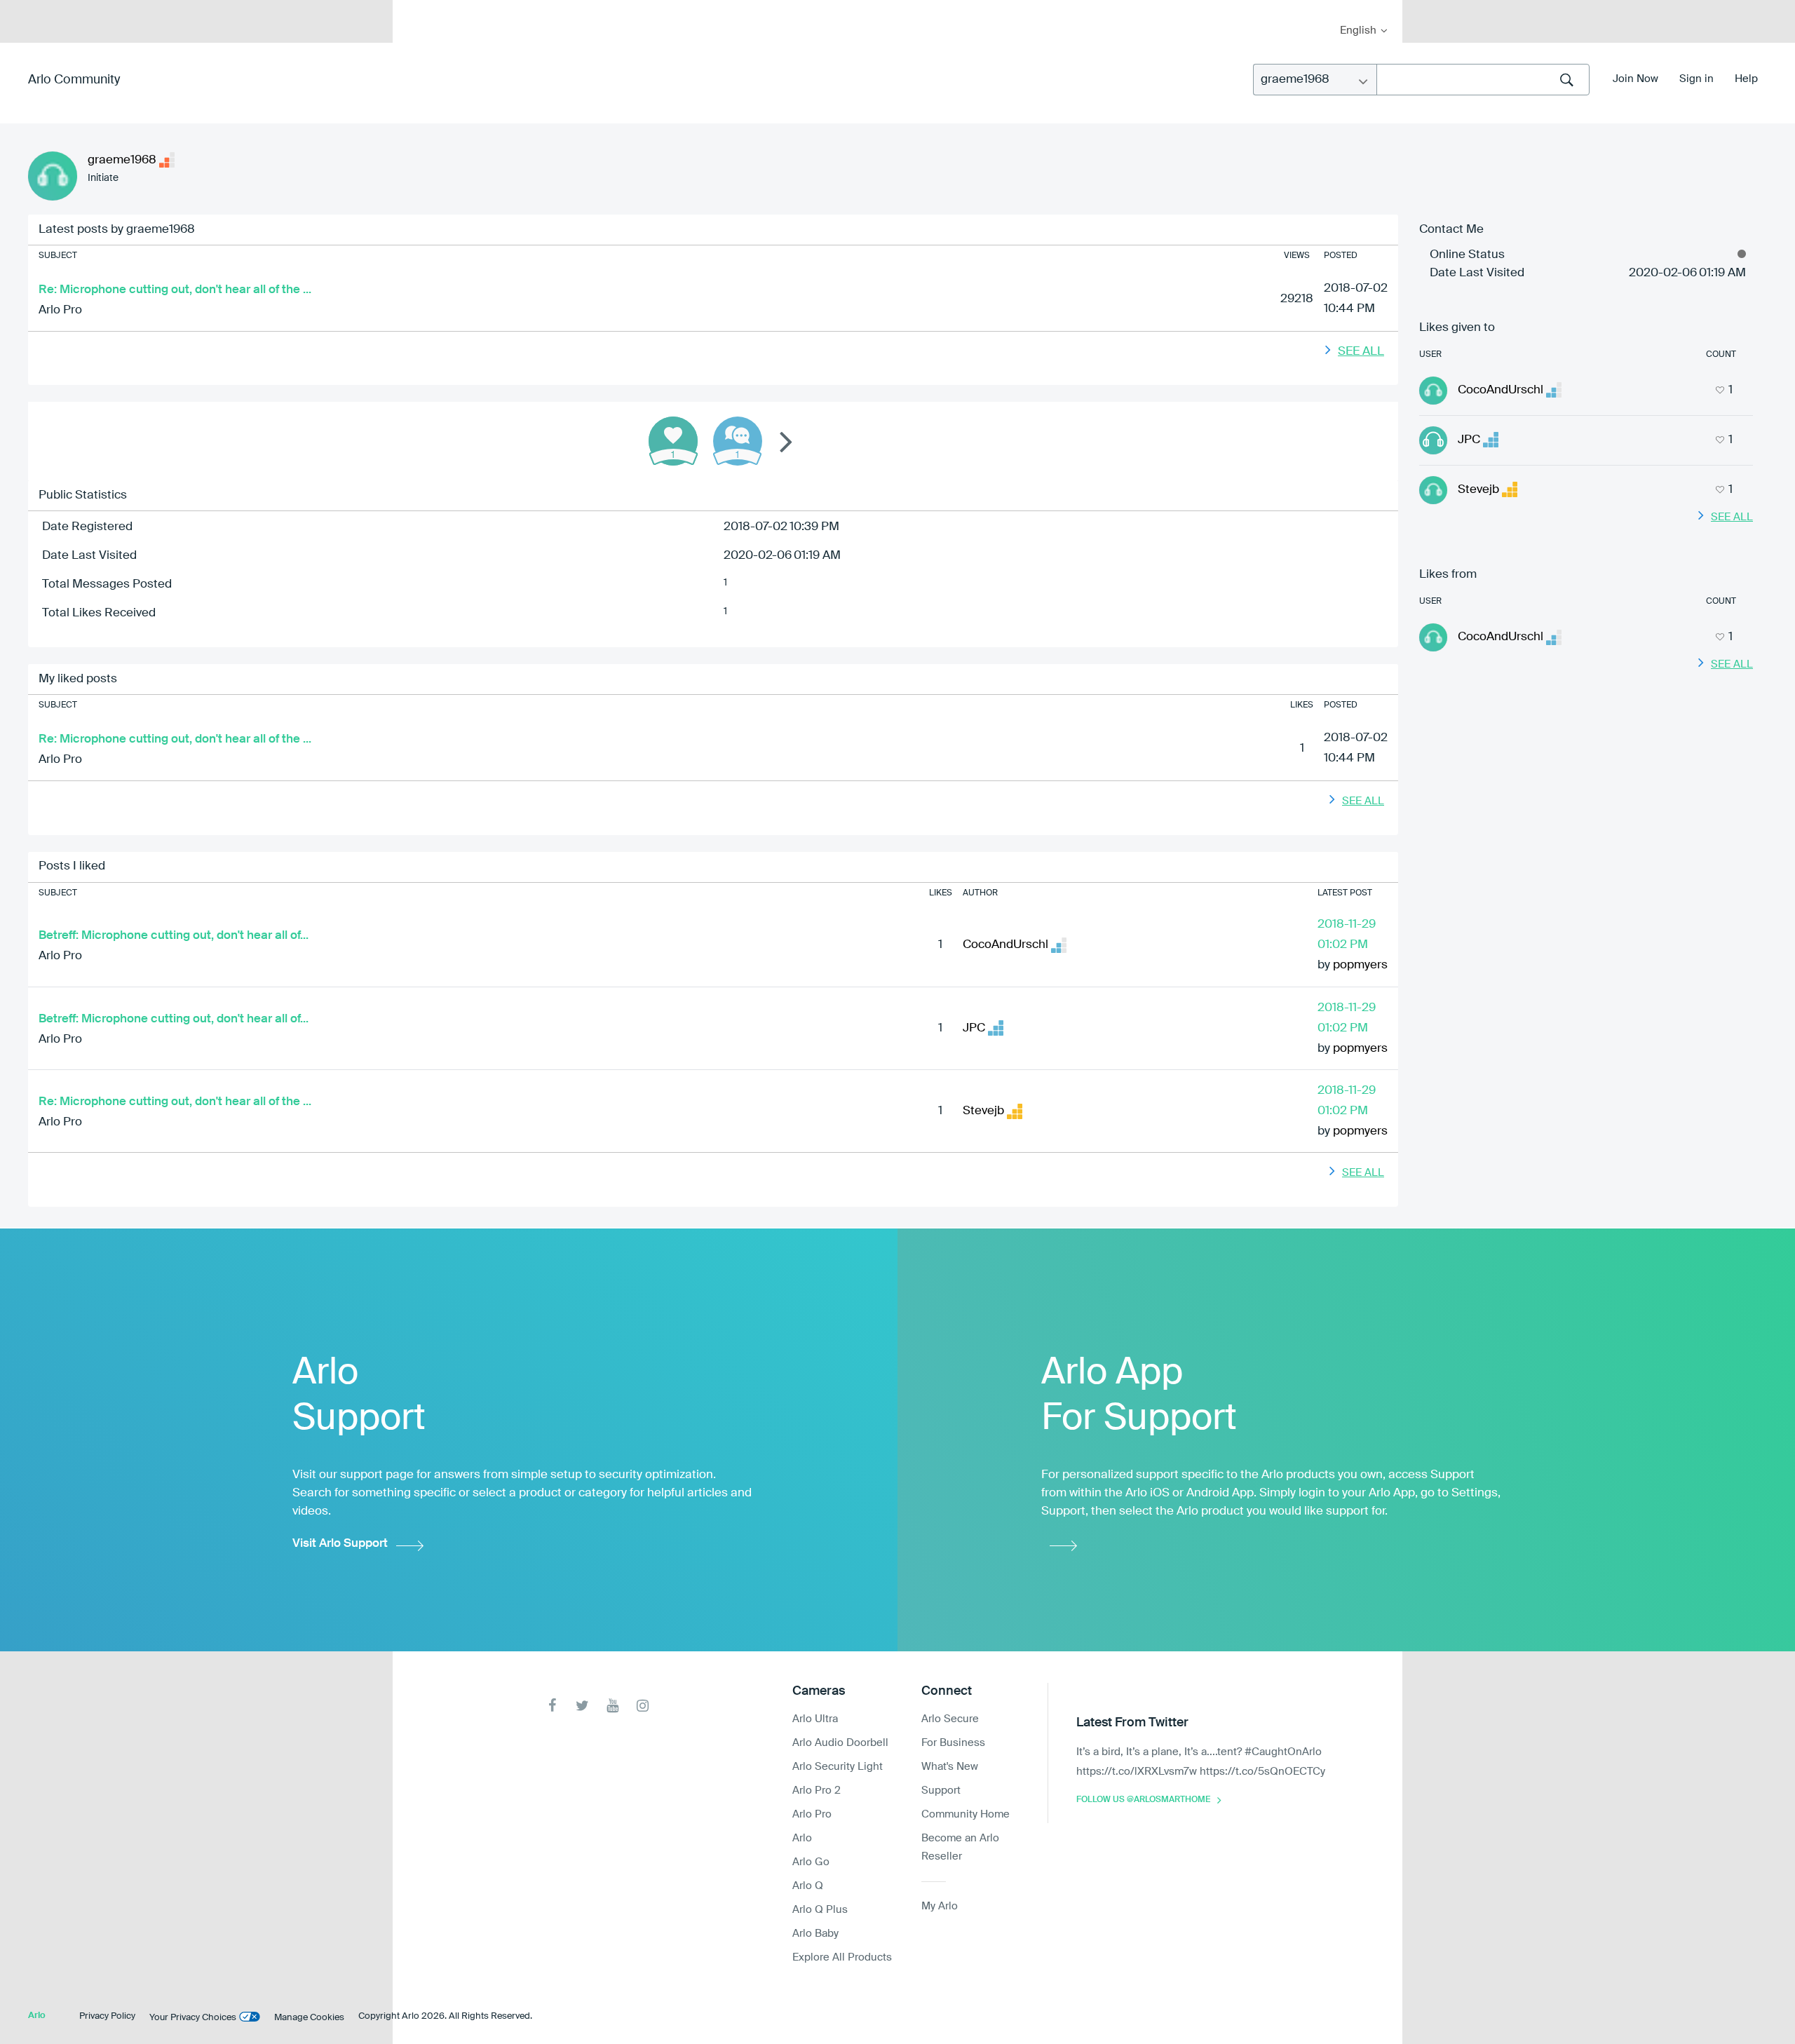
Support (941, 1791)
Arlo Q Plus (820, 1910)
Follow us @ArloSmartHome (1143, 1800)
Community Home (966, 1814)
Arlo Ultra (815, 1719)
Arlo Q (808, 1886)
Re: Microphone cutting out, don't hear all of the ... (175, 290)
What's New (950, 1767)
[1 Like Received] (673, 441)
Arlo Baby (815, 1934)
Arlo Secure (950, 1719)
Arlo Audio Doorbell (840, 1743)
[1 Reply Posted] (738, 441)
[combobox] (1483, 80)
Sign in (1696, 79)
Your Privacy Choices (193, 2018)
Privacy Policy (107, 2016)
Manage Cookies (309, 2018)
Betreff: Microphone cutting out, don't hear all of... (174, 936)
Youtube (612, 1706)
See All (1361, 352)
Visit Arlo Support (340, 1544)
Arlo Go (811, 1862)
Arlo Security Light (838, 1767)
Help (1746, 79)
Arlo (802, 1838)
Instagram (643, 1706)
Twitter (582, 1706)
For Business (953, 1743)
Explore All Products (842, 1957)
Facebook (552, 1706)
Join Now (1635, 79)
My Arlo (413, 9)
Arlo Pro (60, 310)
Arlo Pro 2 (817, 1791)
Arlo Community (74, 80)
